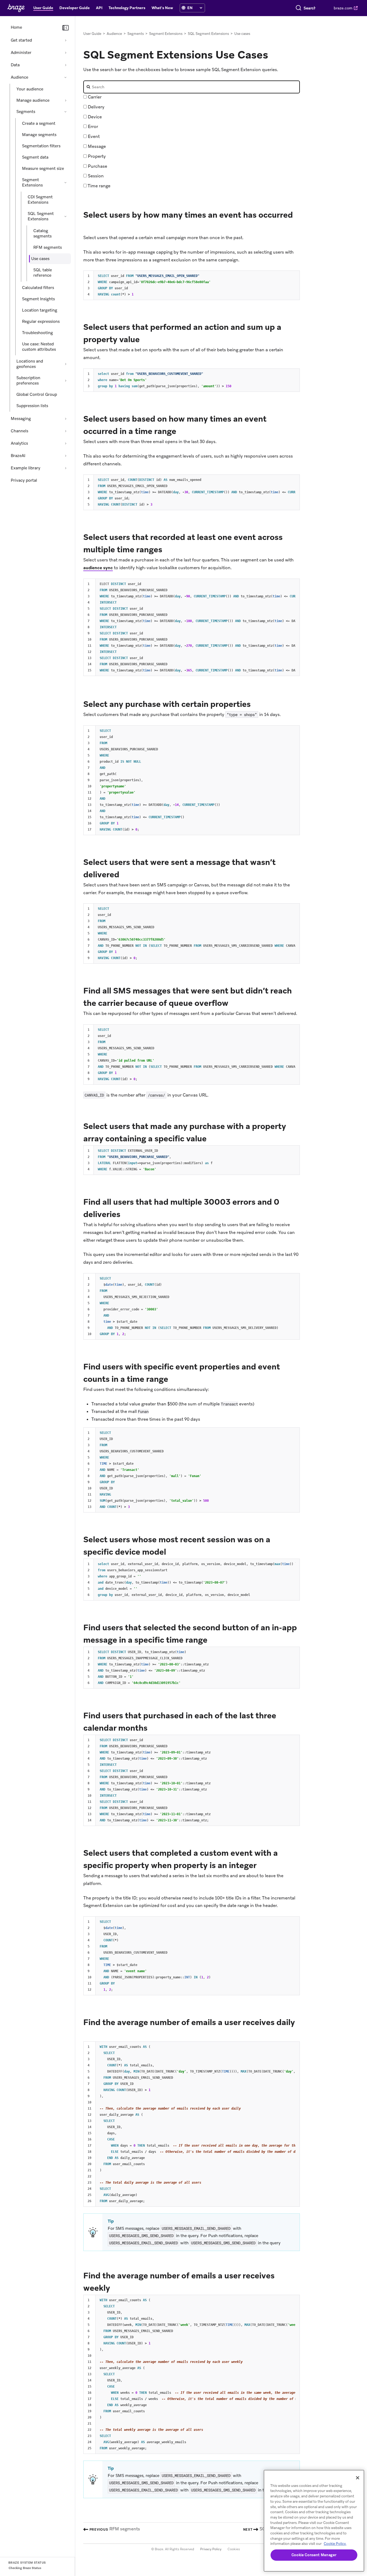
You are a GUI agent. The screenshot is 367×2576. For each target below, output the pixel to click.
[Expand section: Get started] (66, 40)
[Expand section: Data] (66, 65)
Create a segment (39, 123)
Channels (19, 431)
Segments (26, 112)
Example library (26, 468)
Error (92, 127)
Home (16, 27)
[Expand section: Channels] (66, 431)
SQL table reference (43, 273)
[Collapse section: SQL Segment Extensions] (66, 216)
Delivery (96, 107)
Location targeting (40, 310)
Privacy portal (24, 480)
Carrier (94, 97)
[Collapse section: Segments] (66, 112)
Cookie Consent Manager (314, 2555)
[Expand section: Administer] (66, 53)
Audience (19, 77)
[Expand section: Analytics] (66, 443)
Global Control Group (37, 394)
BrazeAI (18, 456)
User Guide (92, 34)
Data (15, 65)
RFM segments (48, 247)
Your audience (30, 89)
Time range (99, 186)
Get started (21, 40)
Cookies (234, 2549)
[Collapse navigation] (66, 28)
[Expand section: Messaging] (66, 419)
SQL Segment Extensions (41, 216)
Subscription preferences (28, 381)
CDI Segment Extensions (40, 200)
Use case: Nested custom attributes (39, 347)
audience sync (98, 568)
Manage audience (33, 100)
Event (93, 136)
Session (95, 176)
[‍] (183, 8)
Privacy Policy (211, 2549)
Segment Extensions (32, 182)
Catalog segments (42, 233)
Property (96, 156)
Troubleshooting (37, 333)
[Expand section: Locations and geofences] (66, 364)
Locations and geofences (30, 364)
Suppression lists (32, 406)
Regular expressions (41, 321)
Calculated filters (38, 288)
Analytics (19, 443)
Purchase (97, 166)
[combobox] (310, 8)
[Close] (358, 2478)
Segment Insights (38, 299)
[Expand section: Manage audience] (66, 100)
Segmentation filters (41, 146)
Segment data (35, 157)
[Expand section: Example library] (66, 468)
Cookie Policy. (335, 2544)
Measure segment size (43, 169)
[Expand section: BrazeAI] (66, 456)
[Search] (298, 8)
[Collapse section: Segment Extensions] (66, 182)
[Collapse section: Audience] (66, 77)
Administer (21, 53)
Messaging (21, 419)
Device (94, 117)
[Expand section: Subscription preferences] (66, 381)
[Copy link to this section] (89, 227)
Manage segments (39, 135)
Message (96, 146)
